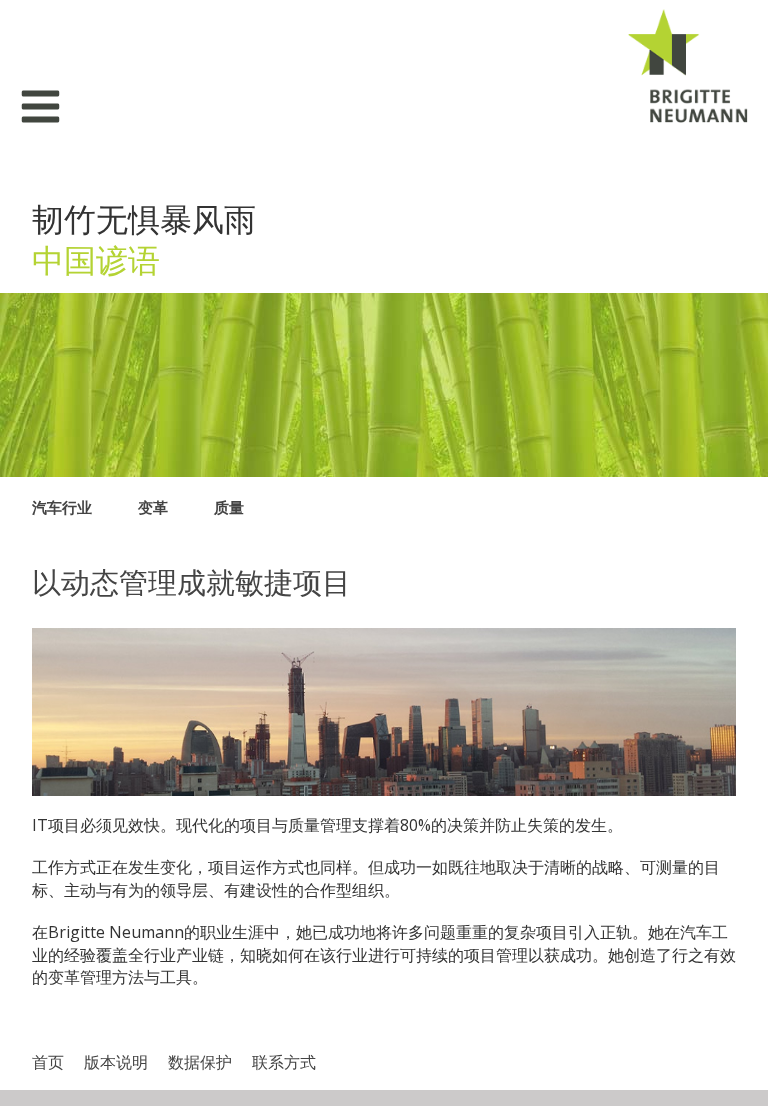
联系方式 (284, 1062)
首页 (48, 1062)
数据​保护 (200, 1062)
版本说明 (116, 1062)
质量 (229, 507)
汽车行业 (62, 507)
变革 (153, 507)
